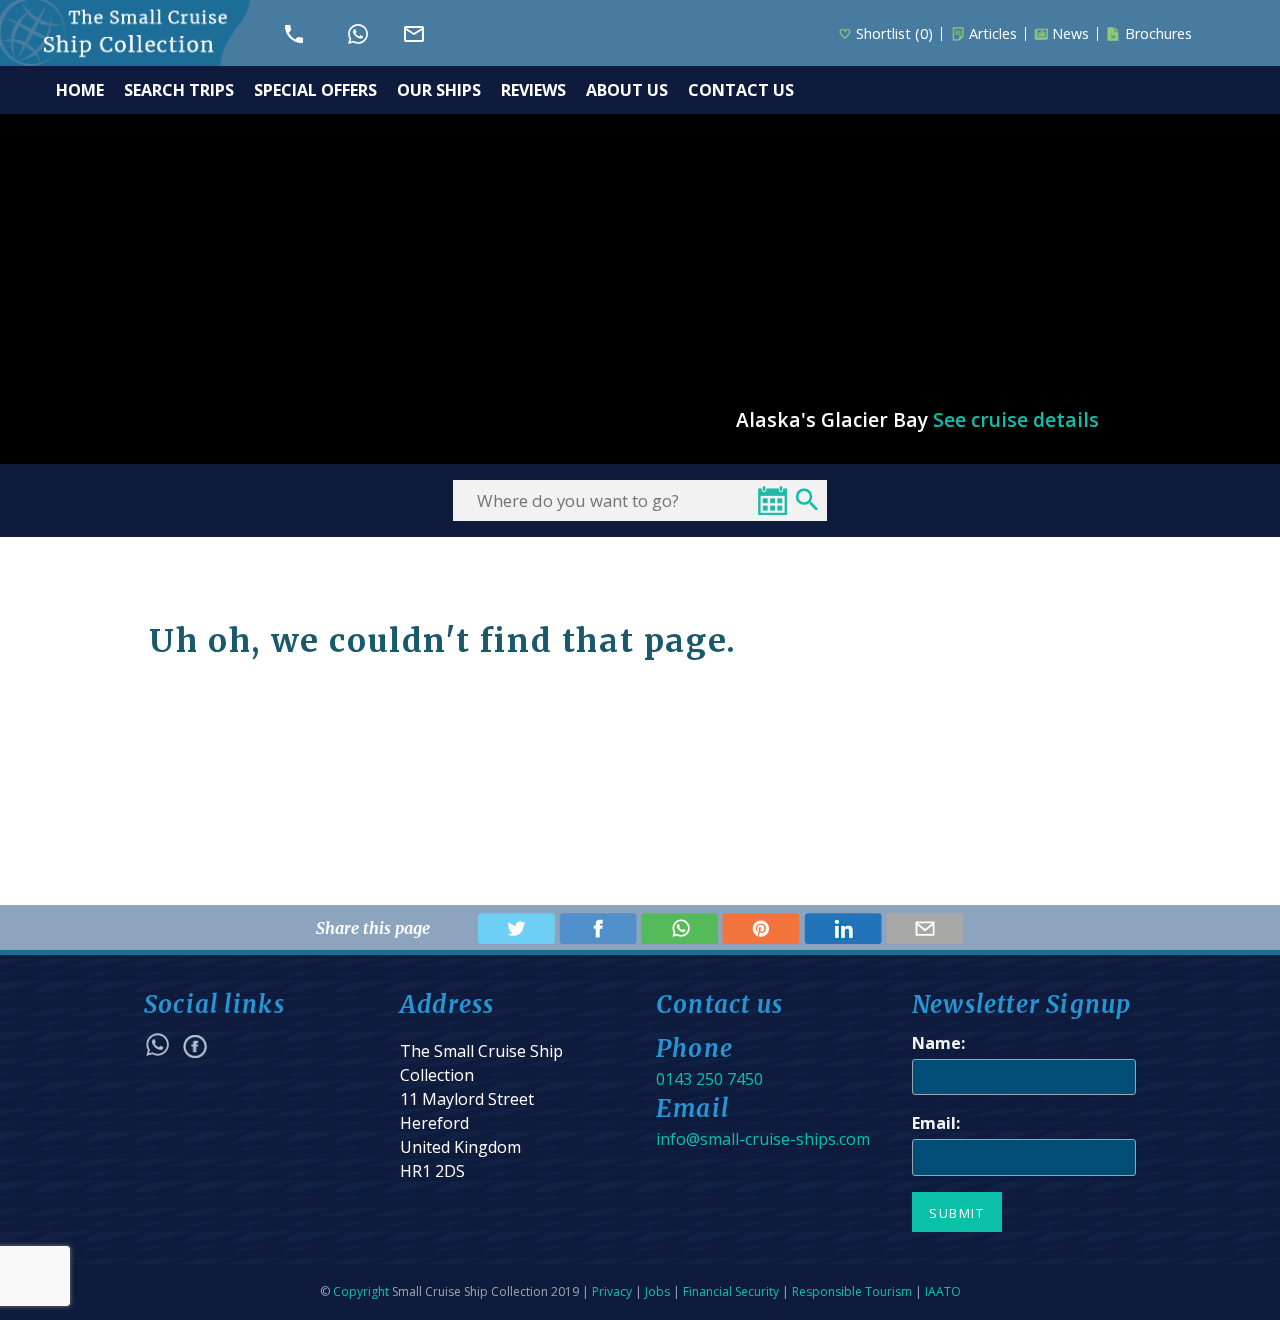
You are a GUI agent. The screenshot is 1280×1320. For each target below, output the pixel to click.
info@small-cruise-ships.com (763, 1139)
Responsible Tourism (852, 1291)
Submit (957, 1213)
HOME (80, 90)
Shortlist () (894, 34)
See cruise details (1016, 420)
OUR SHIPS (439, 90)
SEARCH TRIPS (179, 90)
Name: (938, 1043)
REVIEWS (533, 90)
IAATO (943, 1291)
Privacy (612, 1291)
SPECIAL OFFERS (315, 90)
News (1070, 34)
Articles (993, 34)
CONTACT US (741, 90)
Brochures (1158, 34)
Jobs (657, 1291)
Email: (936, 1123)
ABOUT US (627, 90)
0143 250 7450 (709, 1079)
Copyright (361, 1291)
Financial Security (731, 1291)
